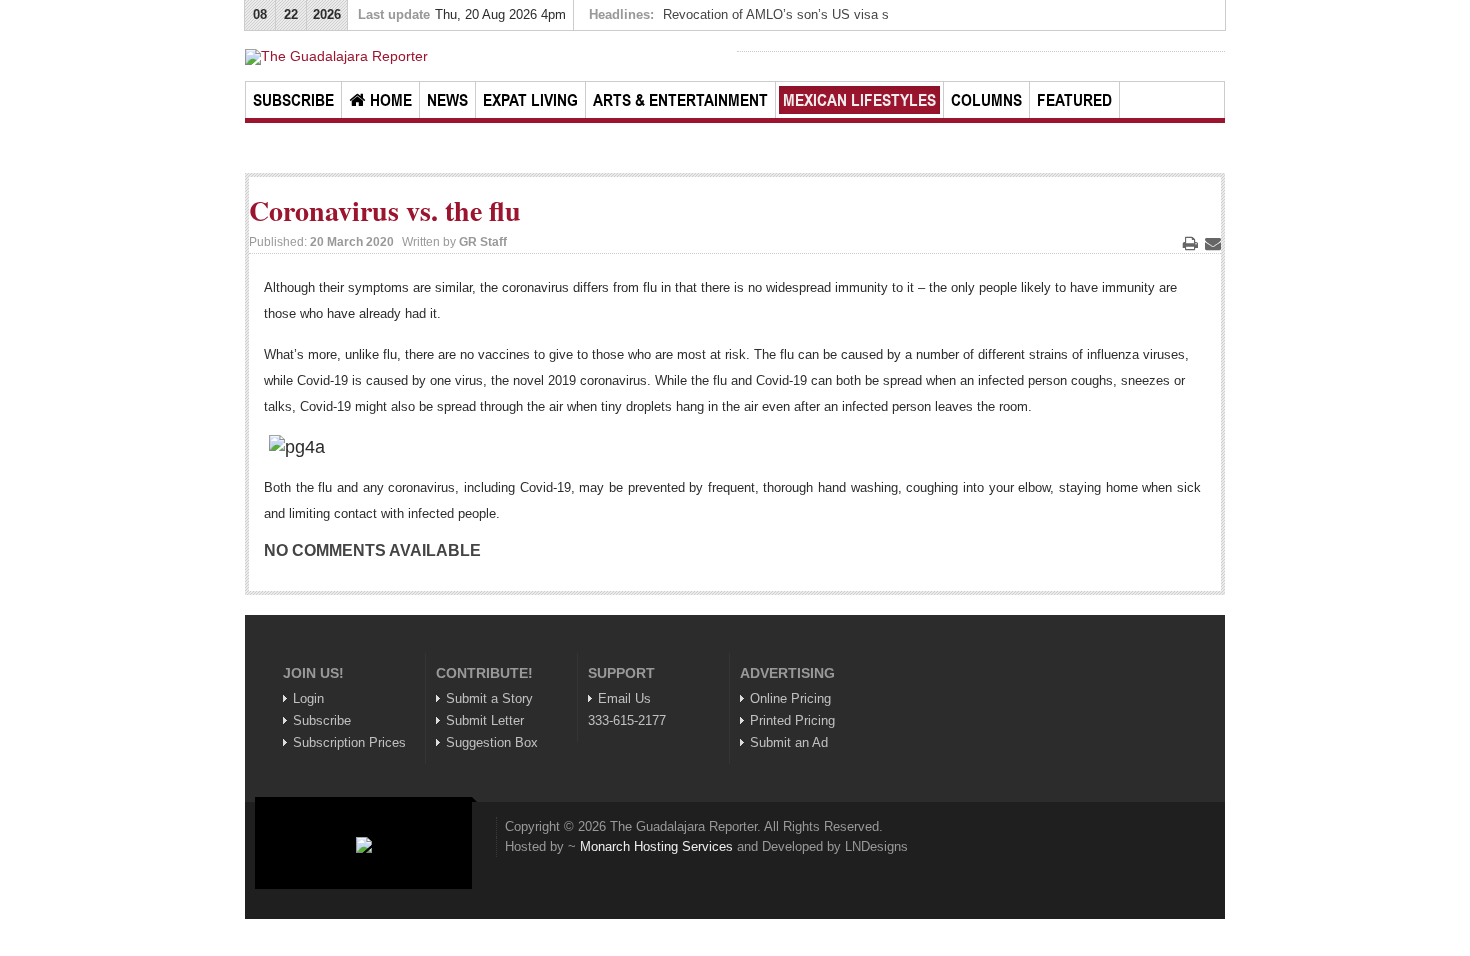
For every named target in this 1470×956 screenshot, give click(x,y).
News (447, 100)
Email (1213, 243)
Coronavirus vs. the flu (385, 210)
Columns (986, 100)
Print (1190, 243)
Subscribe (293, 100)
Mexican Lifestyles (859, 100)
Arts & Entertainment (680, 100)
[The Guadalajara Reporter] (489, 57)
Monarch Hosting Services (656, 846)
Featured (1074, 100)
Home (391, 100)
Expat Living (530, 100)
